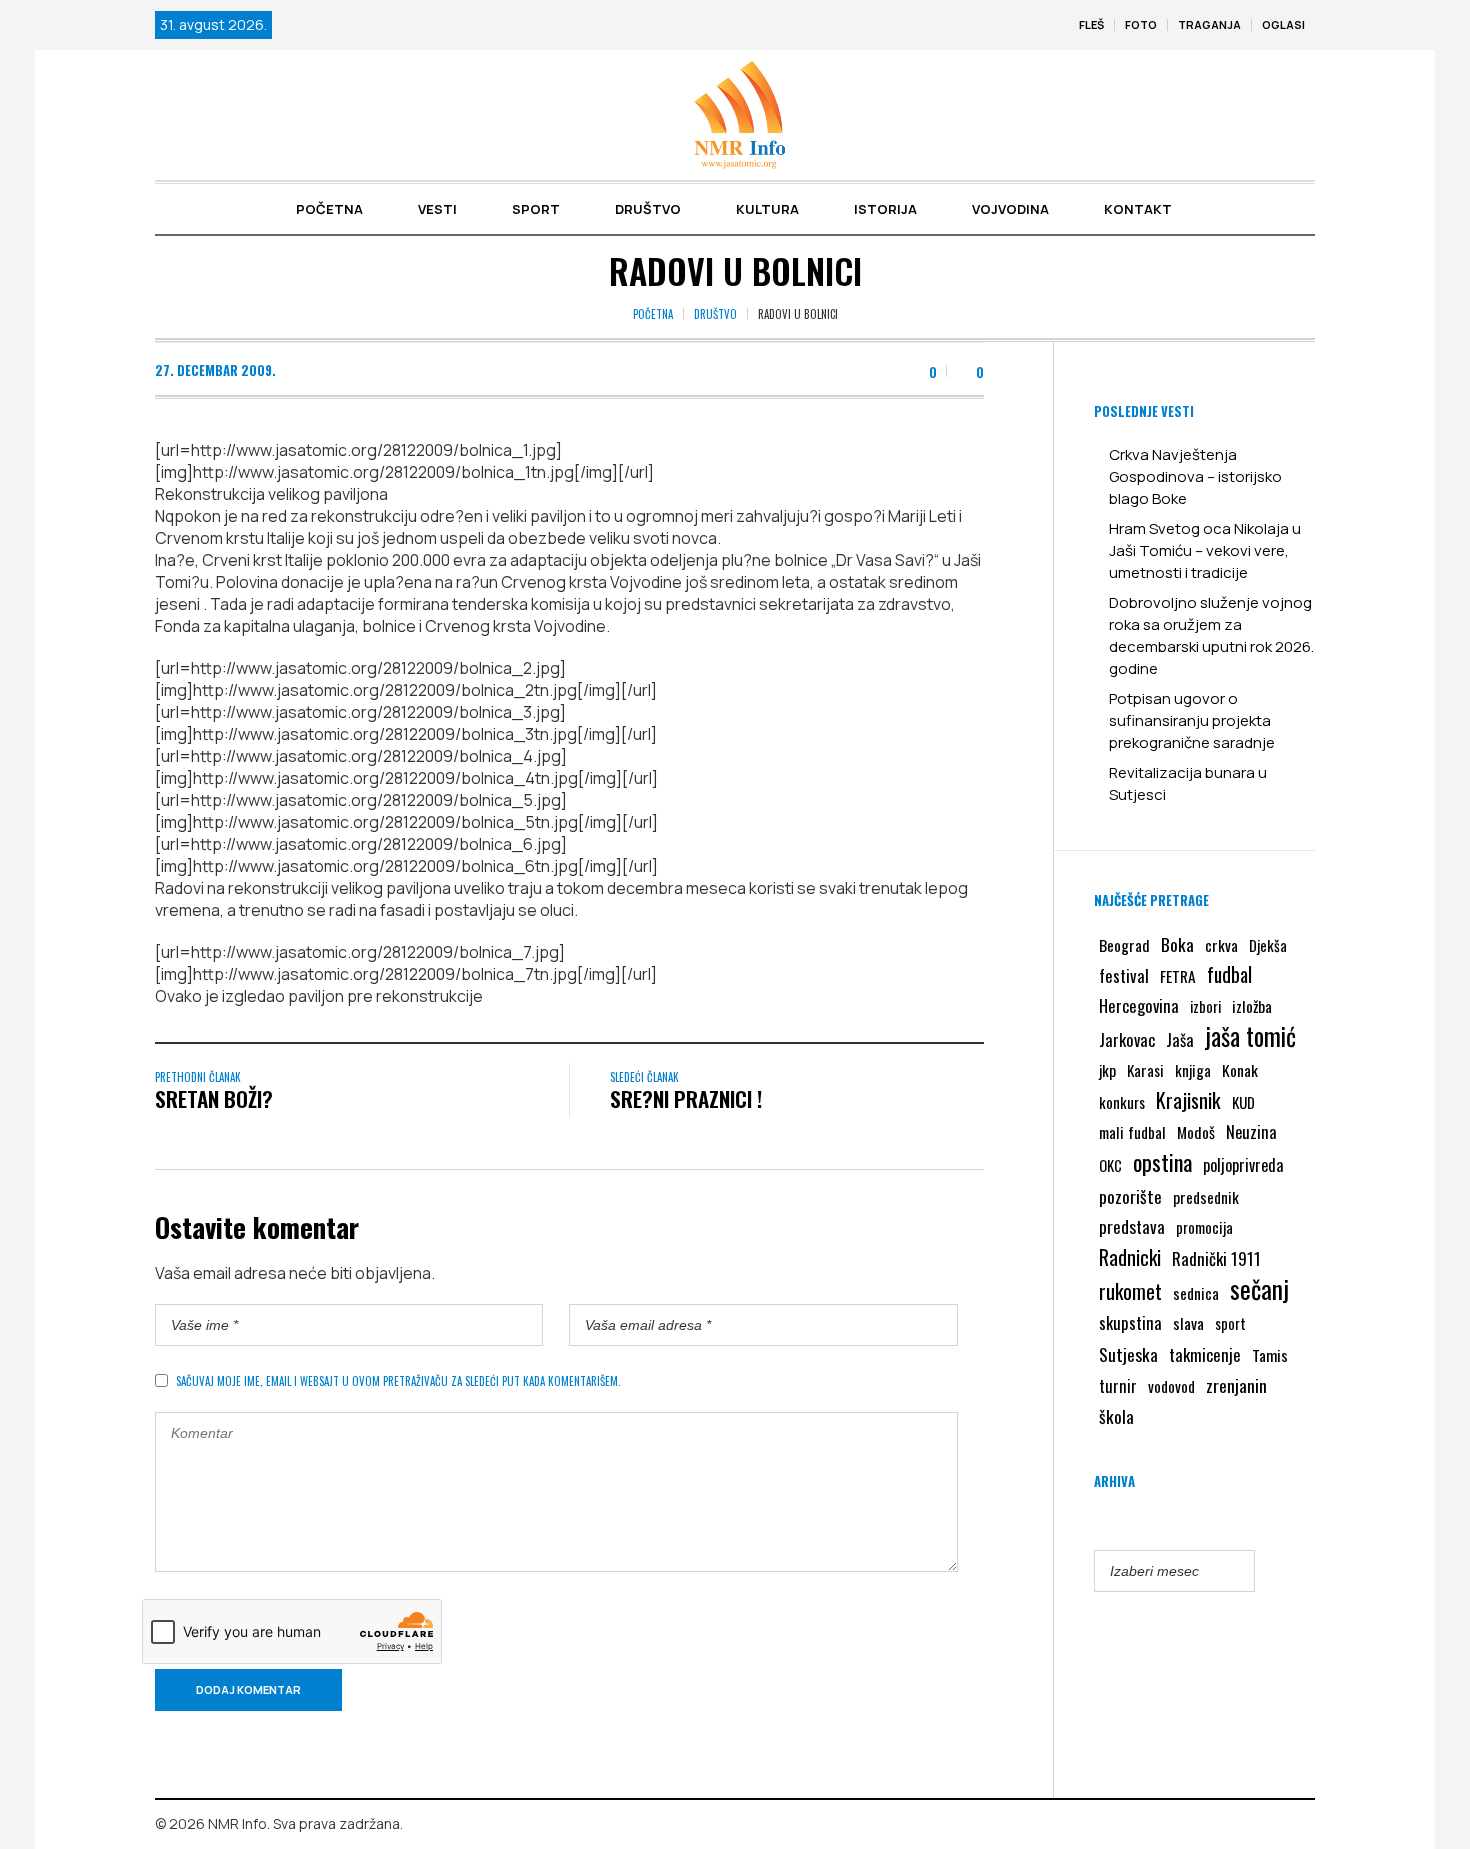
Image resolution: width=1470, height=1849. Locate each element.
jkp (1107, 1070)
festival (1124, 975)
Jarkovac (1127, 1039)
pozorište (1130, 1196)
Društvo (715, 314)
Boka (1177, 944)
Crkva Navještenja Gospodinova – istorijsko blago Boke (1195, 476)
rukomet (1130, 1291)
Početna (653, 314)
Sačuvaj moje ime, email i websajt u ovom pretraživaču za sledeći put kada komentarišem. (398, 1381)
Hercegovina (1139, 1005)
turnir (1118, 1386)
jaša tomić (1250, 1036)
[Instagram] (1300, 1825)
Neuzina (1251, 1131)
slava (1188, 1323)
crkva (1221, 945)
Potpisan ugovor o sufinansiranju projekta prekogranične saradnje (1192, 720)
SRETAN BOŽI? (214, 1098)
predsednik (1206, 1197)
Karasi (1145, 1070)
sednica (1196, 1293)
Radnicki (1130, 1257)
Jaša (1180, 1039)
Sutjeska (1128, 1354)
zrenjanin (1236, 1385)
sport (1230, 1323)
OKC (1110, 1165)
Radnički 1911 (1216, 1258)
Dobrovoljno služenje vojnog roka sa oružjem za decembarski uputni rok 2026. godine (1211, 635)
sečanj (1259, 1289)
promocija (1204, 1227)
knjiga (1193, 1070)
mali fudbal (1132, 1132)
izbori (1205, 1006)
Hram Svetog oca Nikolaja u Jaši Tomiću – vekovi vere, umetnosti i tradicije (1205, 550)
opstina (1162, 1162)
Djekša (1268, 945)
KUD (1243, 1102)
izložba (1252, 1006)
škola (1116, 1416)
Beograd (1124, 945)
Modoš (1196, 1132)
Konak (1240, 1069)
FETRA (1178, 976)
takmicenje (1205, 1354)
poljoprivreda (1243, 1165)
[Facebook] (1271, 1825)
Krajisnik (1188, 1100)
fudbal (1229, 974)
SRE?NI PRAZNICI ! (686, 1098)
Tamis (1270, 1355)
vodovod (1171, 1386)
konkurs (1122, 1102)
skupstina (1130, 1322)
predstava (1132, 1226)
